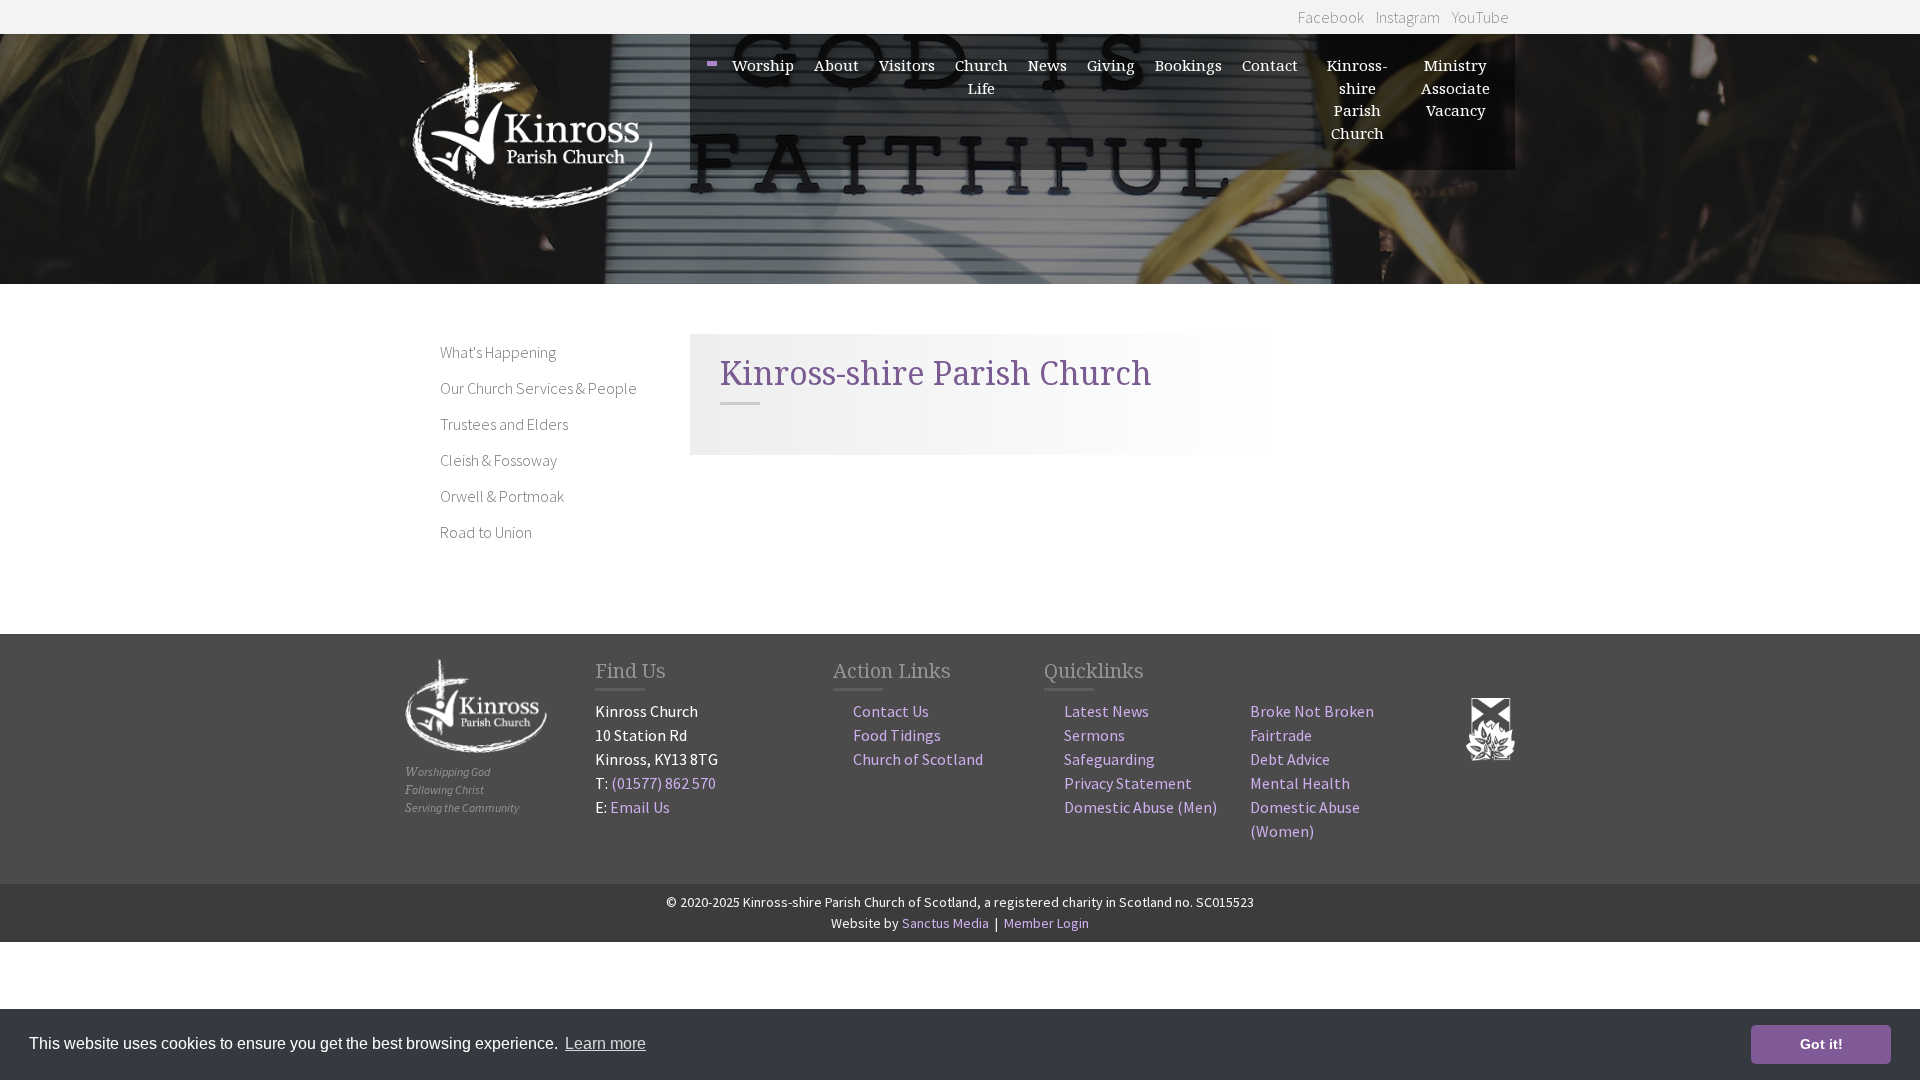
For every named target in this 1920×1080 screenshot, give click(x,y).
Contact (1270, 65)
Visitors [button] (907, 65)
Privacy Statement (1128, 783)
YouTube (1479, 17)
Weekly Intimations (1119, 229)
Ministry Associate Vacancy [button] (1455, 87)
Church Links (1022, 320)
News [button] (1047, 65)
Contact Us (891, 711)
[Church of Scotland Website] (1490, 727)
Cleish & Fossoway (1403, 290)
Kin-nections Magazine (1131, 259)
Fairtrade (1281, 735)
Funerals (783, 381)
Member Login (1046, 923)
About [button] (836, 65)
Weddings (787, 351)
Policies (860, 320)
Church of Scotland (918, 759)
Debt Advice (1290, 759)
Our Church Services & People (538, 388)
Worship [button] (763, 65)
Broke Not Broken (1312, 711)
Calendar (1007, 351)
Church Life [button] (981, 76)
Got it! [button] (1821, 1044)
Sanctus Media (945, 923)
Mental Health (1300, 783)
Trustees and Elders (504, 424)
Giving (1111, 65)
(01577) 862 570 (663, 783)
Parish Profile (1485, 229)
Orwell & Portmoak (1408, 320)
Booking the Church (1246, 198)
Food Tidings (897, 735)
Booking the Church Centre (1272, 229)
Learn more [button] (605, 1043)
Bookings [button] (1188, 65)
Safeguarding (1109, 759)
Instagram (1406, 17)
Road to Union (1389, 351)
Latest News (1106, 711)
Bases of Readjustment (1518, 259)
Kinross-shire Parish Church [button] (1357, 99)
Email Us (640, 807)
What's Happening (498, 352)
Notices (1073, 198)
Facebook (1329, 17)
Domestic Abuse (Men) (1140, 807)
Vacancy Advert (1492, 198)
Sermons (1094, 735)
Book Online (1218, 259)
